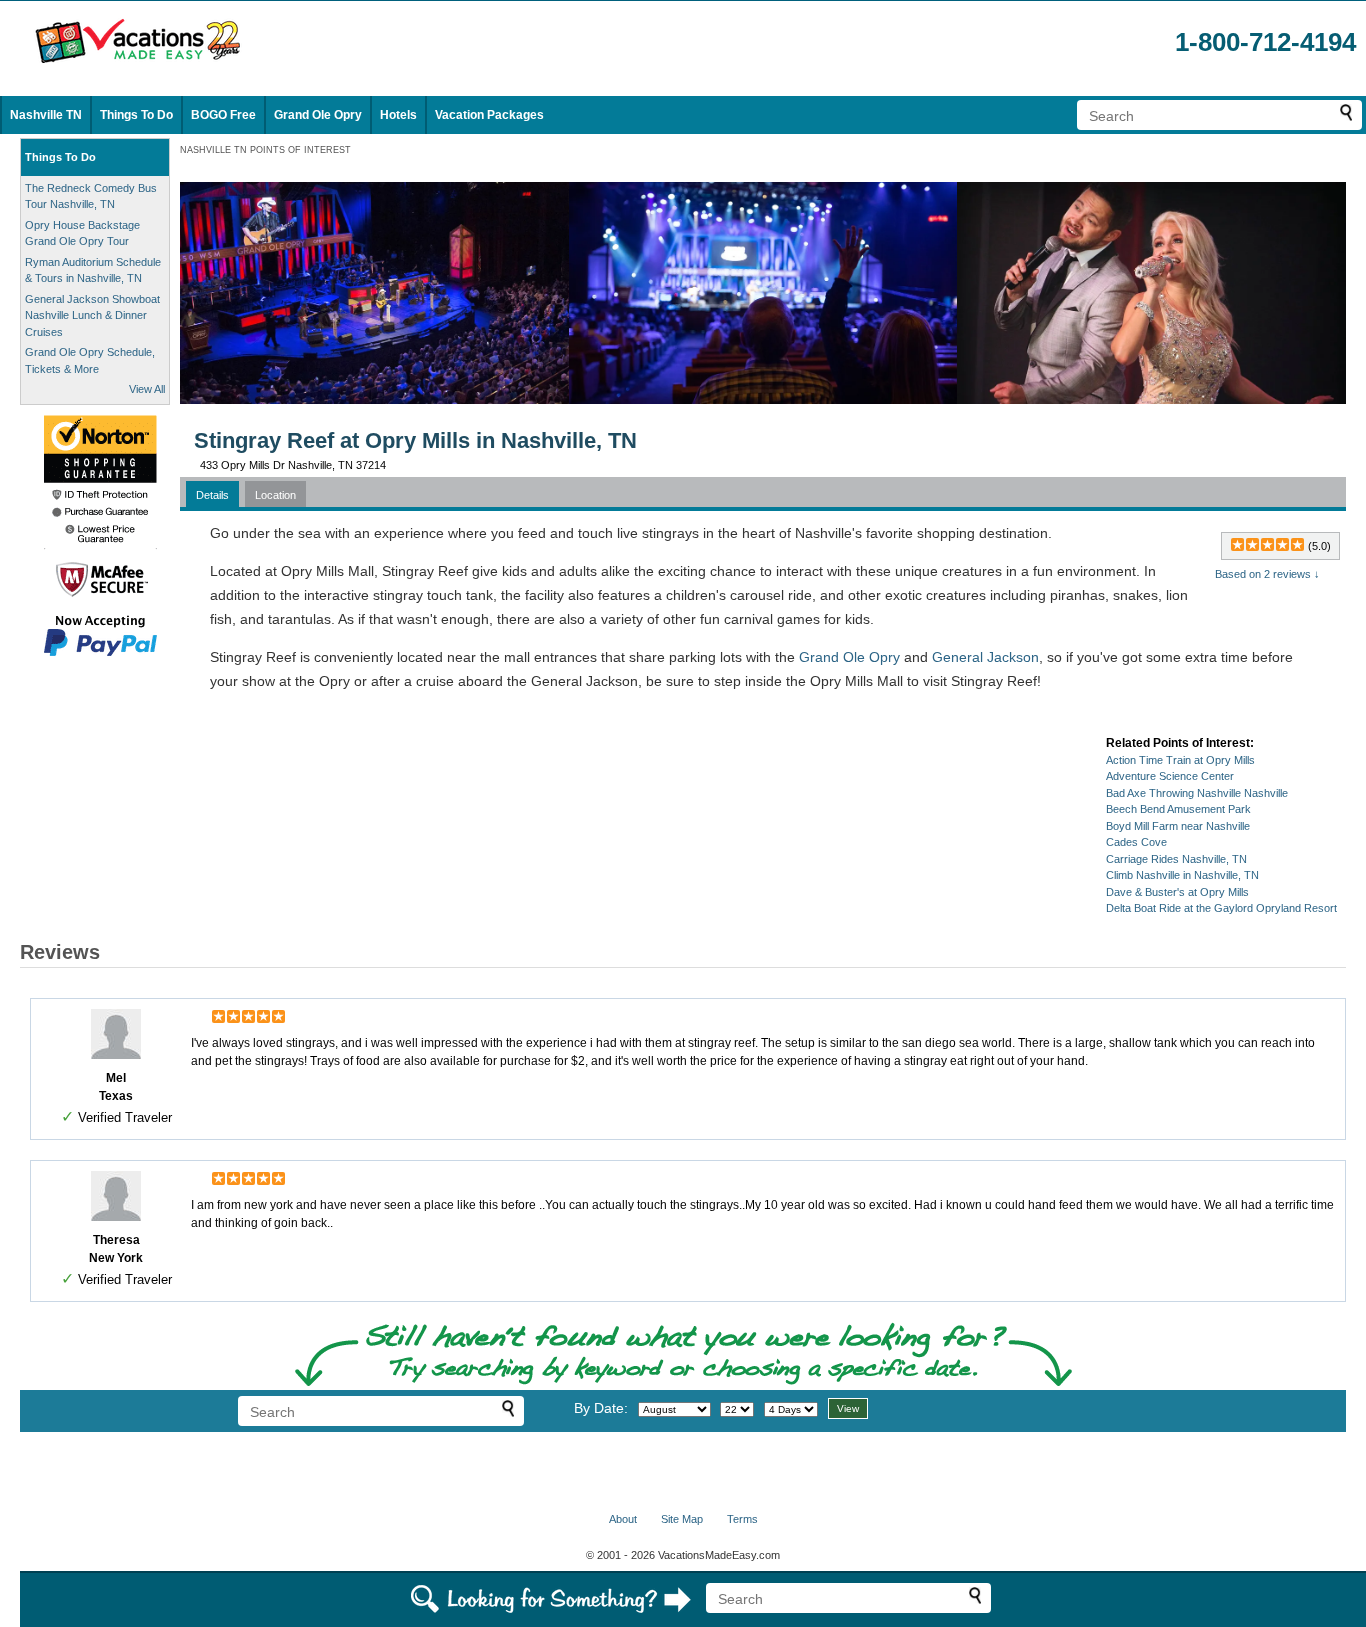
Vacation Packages (489, 115)
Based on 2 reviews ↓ (1267, 574)
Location (275, 495)
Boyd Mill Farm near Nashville (1178, 826)
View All (147, 389)
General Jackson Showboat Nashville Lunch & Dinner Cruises (92, 315)
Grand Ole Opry (318, 115)
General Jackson (985, 657)
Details (212, 495)
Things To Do (136, 115)
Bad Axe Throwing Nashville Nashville (1197, 793)
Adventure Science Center (1170, 776)
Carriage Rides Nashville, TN (1176, 859)
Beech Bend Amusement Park (1178, 809)
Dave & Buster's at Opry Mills (1177, 892)
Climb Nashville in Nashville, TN (1182, 875)
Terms (742, 1519)
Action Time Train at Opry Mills (1180, 760)
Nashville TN (46, 115)
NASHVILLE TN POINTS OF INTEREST (265, 150)
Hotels (398, 115)
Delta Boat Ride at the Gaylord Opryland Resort (1221, 908)
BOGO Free (223, 115)
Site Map (682, 1519)
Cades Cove (1136, 842)
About (623, 1519)
